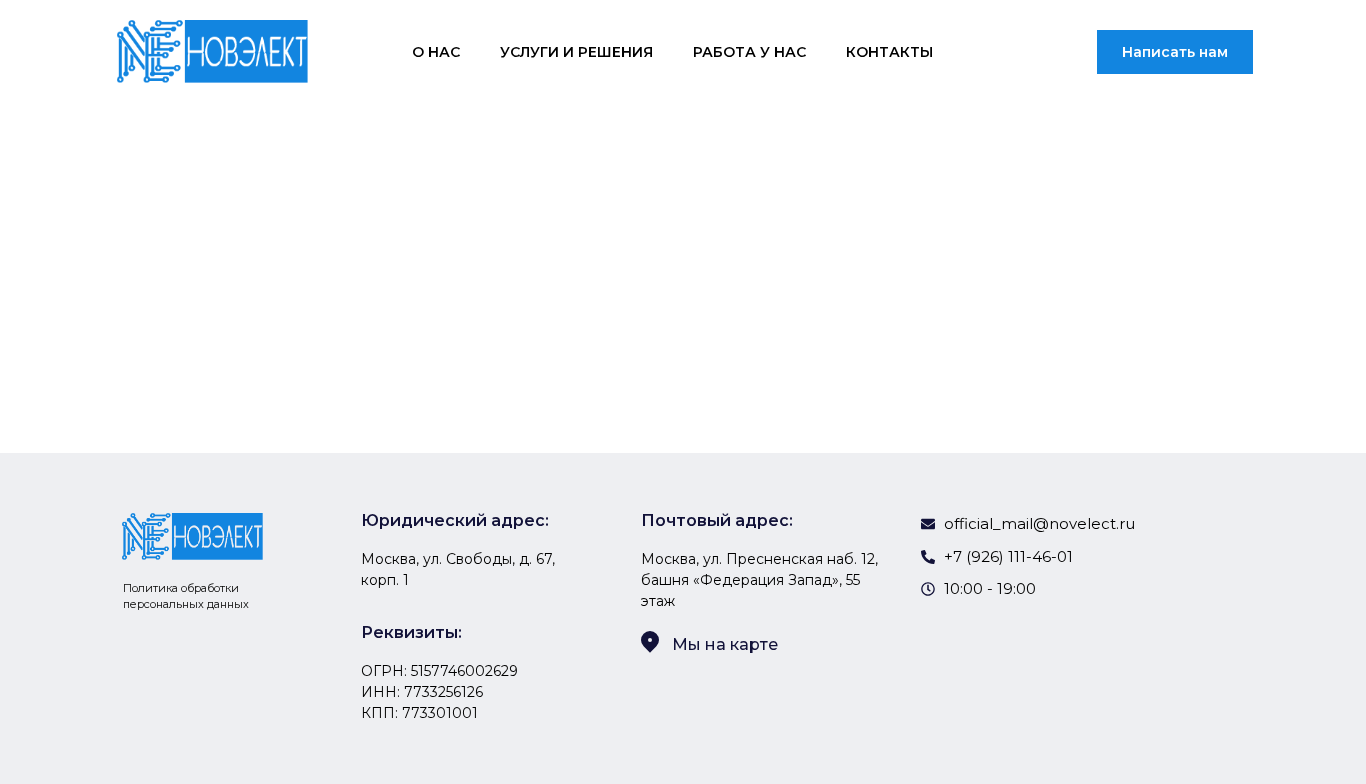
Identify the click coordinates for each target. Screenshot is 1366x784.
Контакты (889, 52)
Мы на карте (725, 644)
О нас (436, 52)
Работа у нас (749, 52)
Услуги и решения (576, 52)
